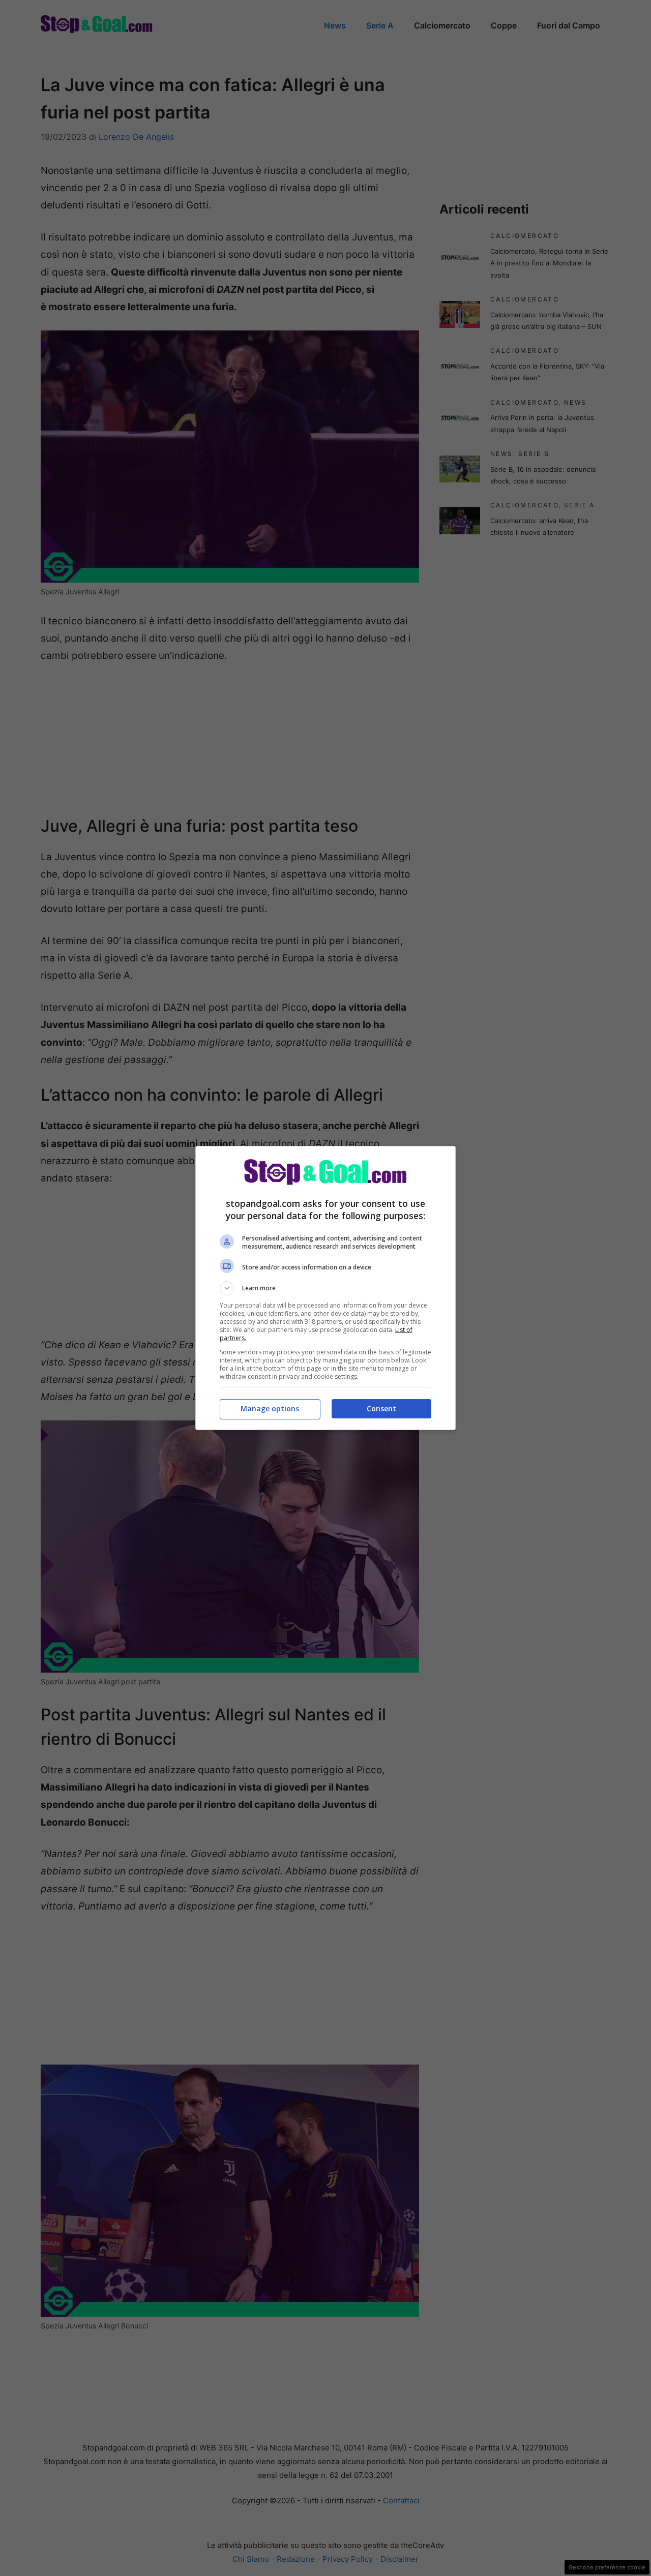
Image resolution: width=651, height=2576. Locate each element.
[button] (325, 1288)
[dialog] (325, 1288)
